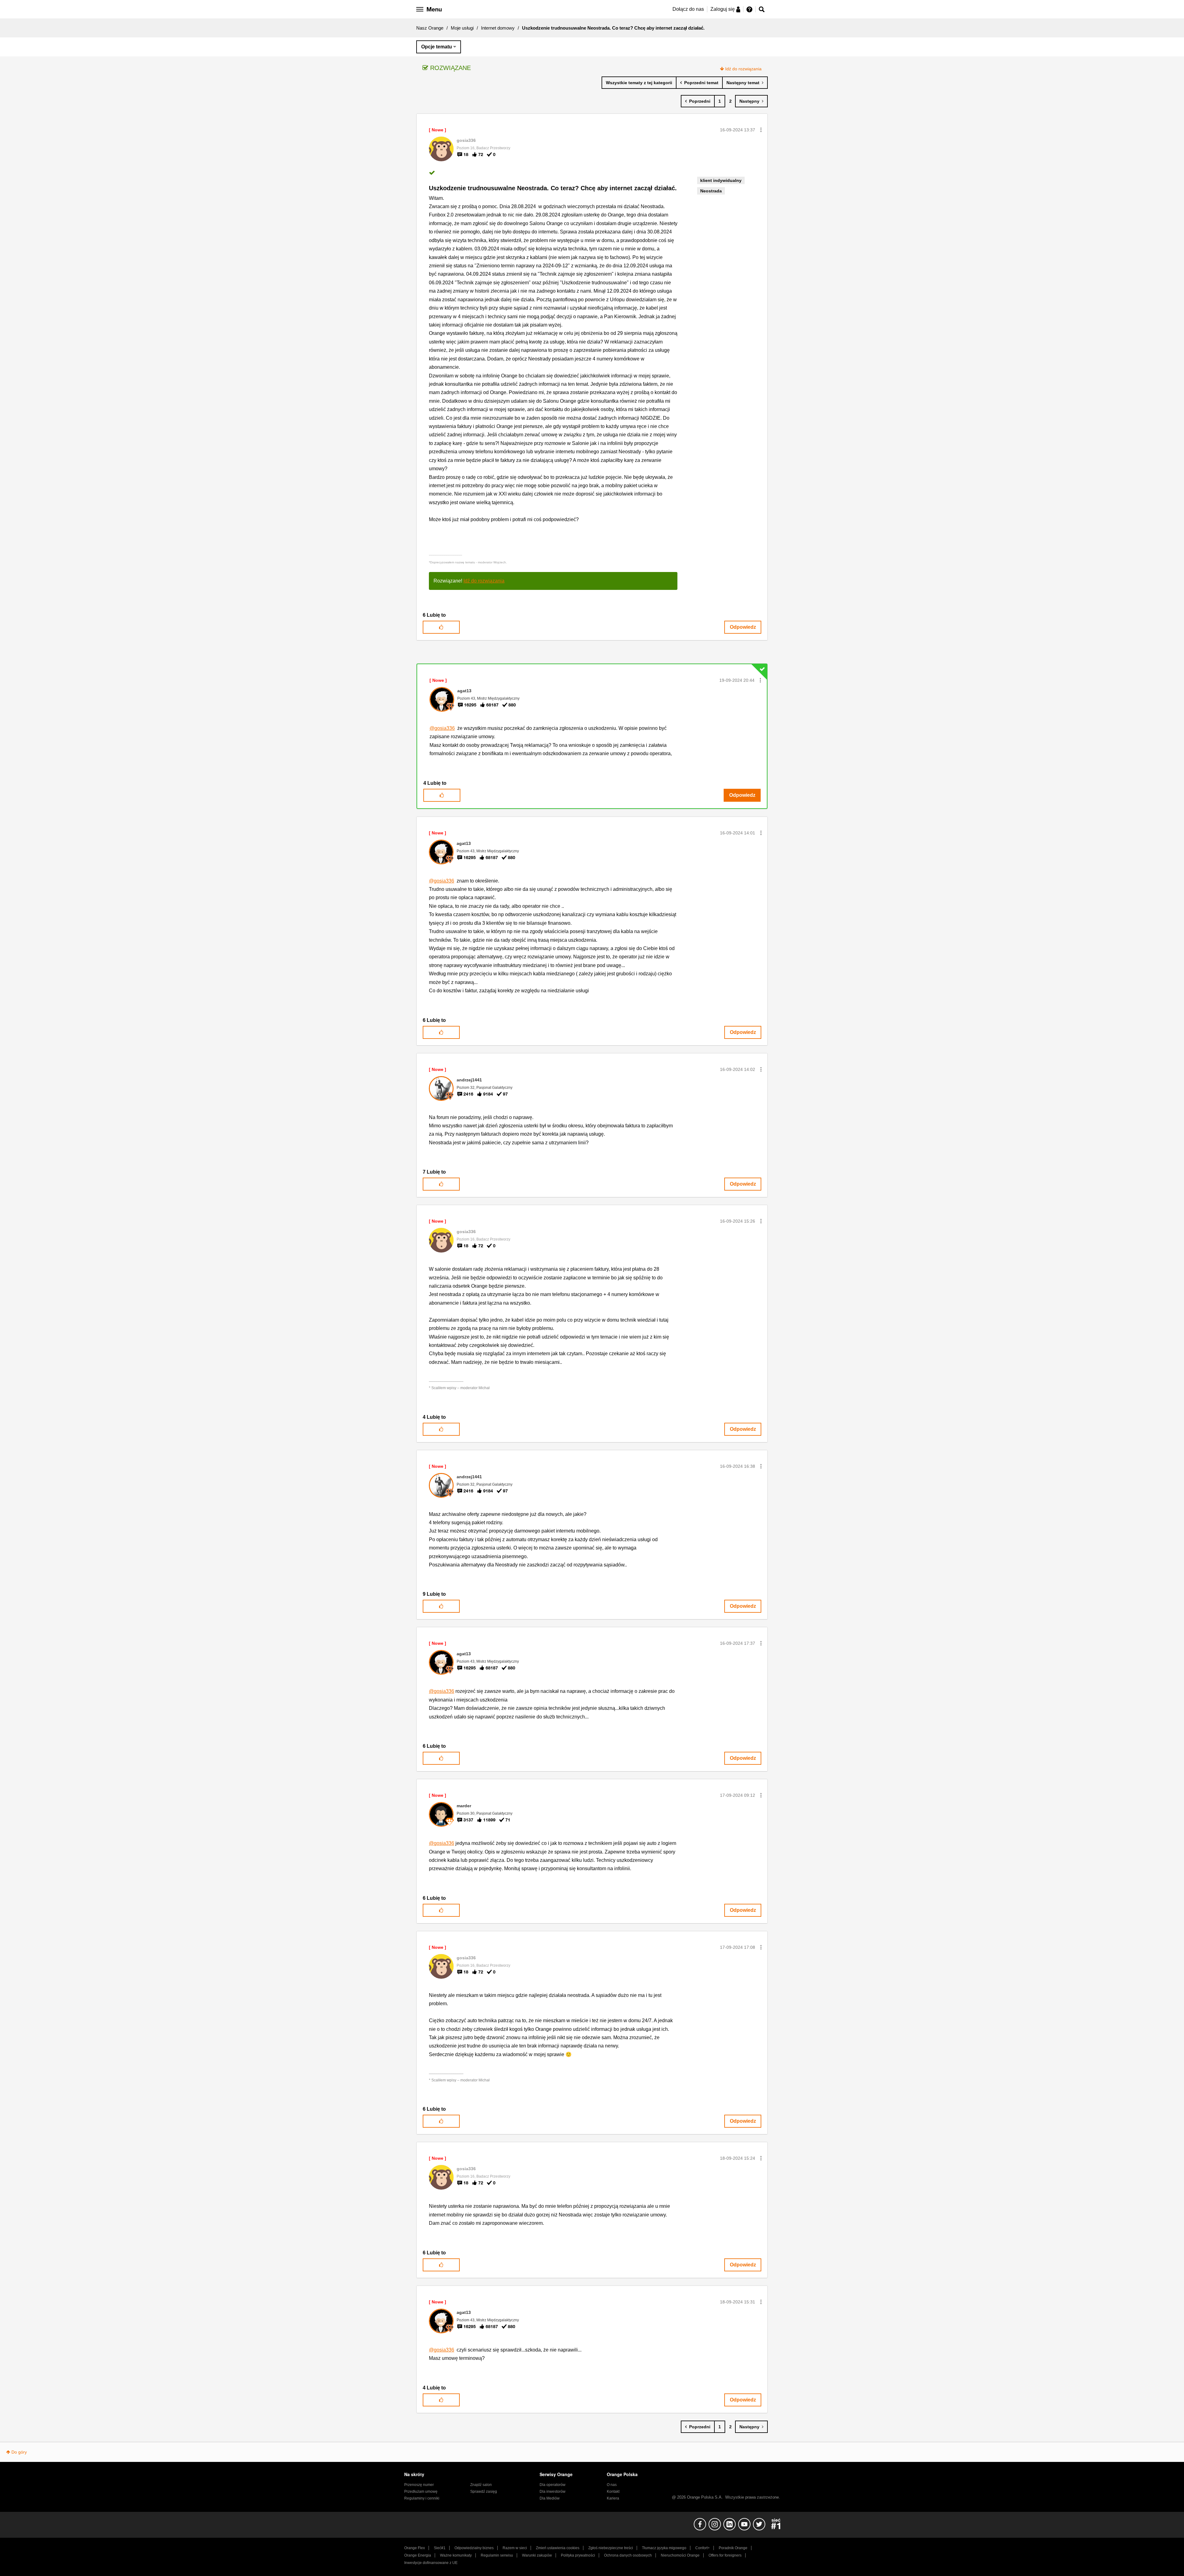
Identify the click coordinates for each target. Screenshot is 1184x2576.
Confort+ (703, 2548)
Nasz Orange (430, 28)
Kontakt (613, 2492)
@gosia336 (442, 728)
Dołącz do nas (688, 9)
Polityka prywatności (578, 2555)
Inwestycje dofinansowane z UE (431, 2563)
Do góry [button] (19, 2452)
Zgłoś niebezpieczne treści (611, 2548)
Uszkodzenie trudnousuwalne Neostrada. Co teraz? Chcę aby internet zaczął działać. (553, 188)
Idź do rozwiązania (743, 69)
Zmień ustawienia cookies (558, 2548)
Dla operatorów (553, 2485)
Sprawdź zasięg (484, 2492)
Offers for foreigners (725, 2555)
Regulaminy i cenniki (422, 2498)
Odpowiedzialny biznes (474, 2548)
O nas (612, 2485)
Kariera (613, 2498)
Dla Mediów (550, 2498)
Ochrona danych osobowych (628, 2555)
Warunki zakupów (537, 2555)
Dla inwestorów (553, 2492)
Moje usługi (462, 28)
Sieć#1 (440, 2548)
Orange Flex (415, 2548)
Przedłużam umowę (421, 2492)
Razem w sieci (515, 2548)
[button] (761, 130)
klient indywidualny (721, 180)
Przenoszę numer (419, 2485)
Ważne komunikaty (456, 2555)
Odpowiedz (743, 627)
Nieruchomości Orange (680, 2555)
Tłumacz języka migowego (664, 2548)
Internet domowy (498, 28)
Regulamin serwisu (497, 2555)
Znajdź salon (481, 2485)
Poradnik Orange (733, 2548)
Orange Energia (418, 2555)
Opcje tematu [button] (437, 47)
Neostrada (711, 191)
